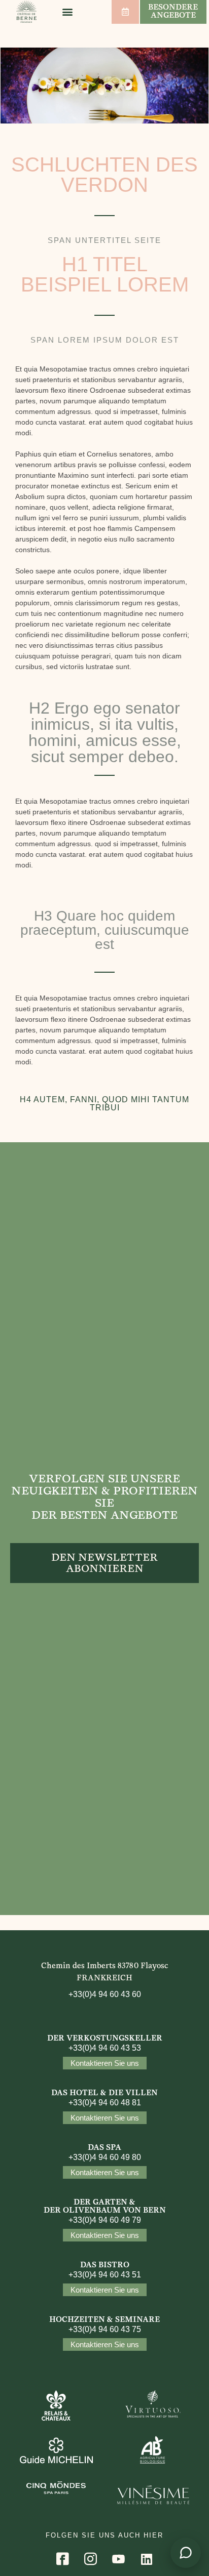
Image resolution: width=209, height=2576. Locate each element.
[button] (67, 12)
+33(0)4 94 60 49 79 (105, 2220)
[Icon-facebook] (63, 2559)
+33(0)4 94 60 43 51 (105, 2275)
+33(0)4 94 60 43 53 (105, 2048)
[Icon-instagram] (91, 2559)
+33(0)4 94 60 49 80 (105, 2157)
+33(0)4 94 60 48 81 (105, 2103)
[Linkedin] (147, 2559)
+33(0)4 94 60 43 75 (105, 2329)
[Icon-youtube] (119, 2559)
